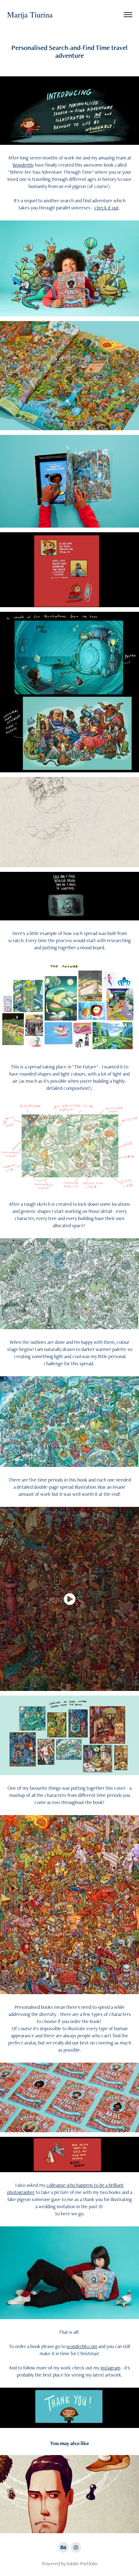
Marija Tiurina (30, 14)
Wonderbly (23, 165)
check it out (107, 208)
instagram (110, 2368)
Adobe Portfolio (82, 2564)
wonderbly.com (82, 2346)
